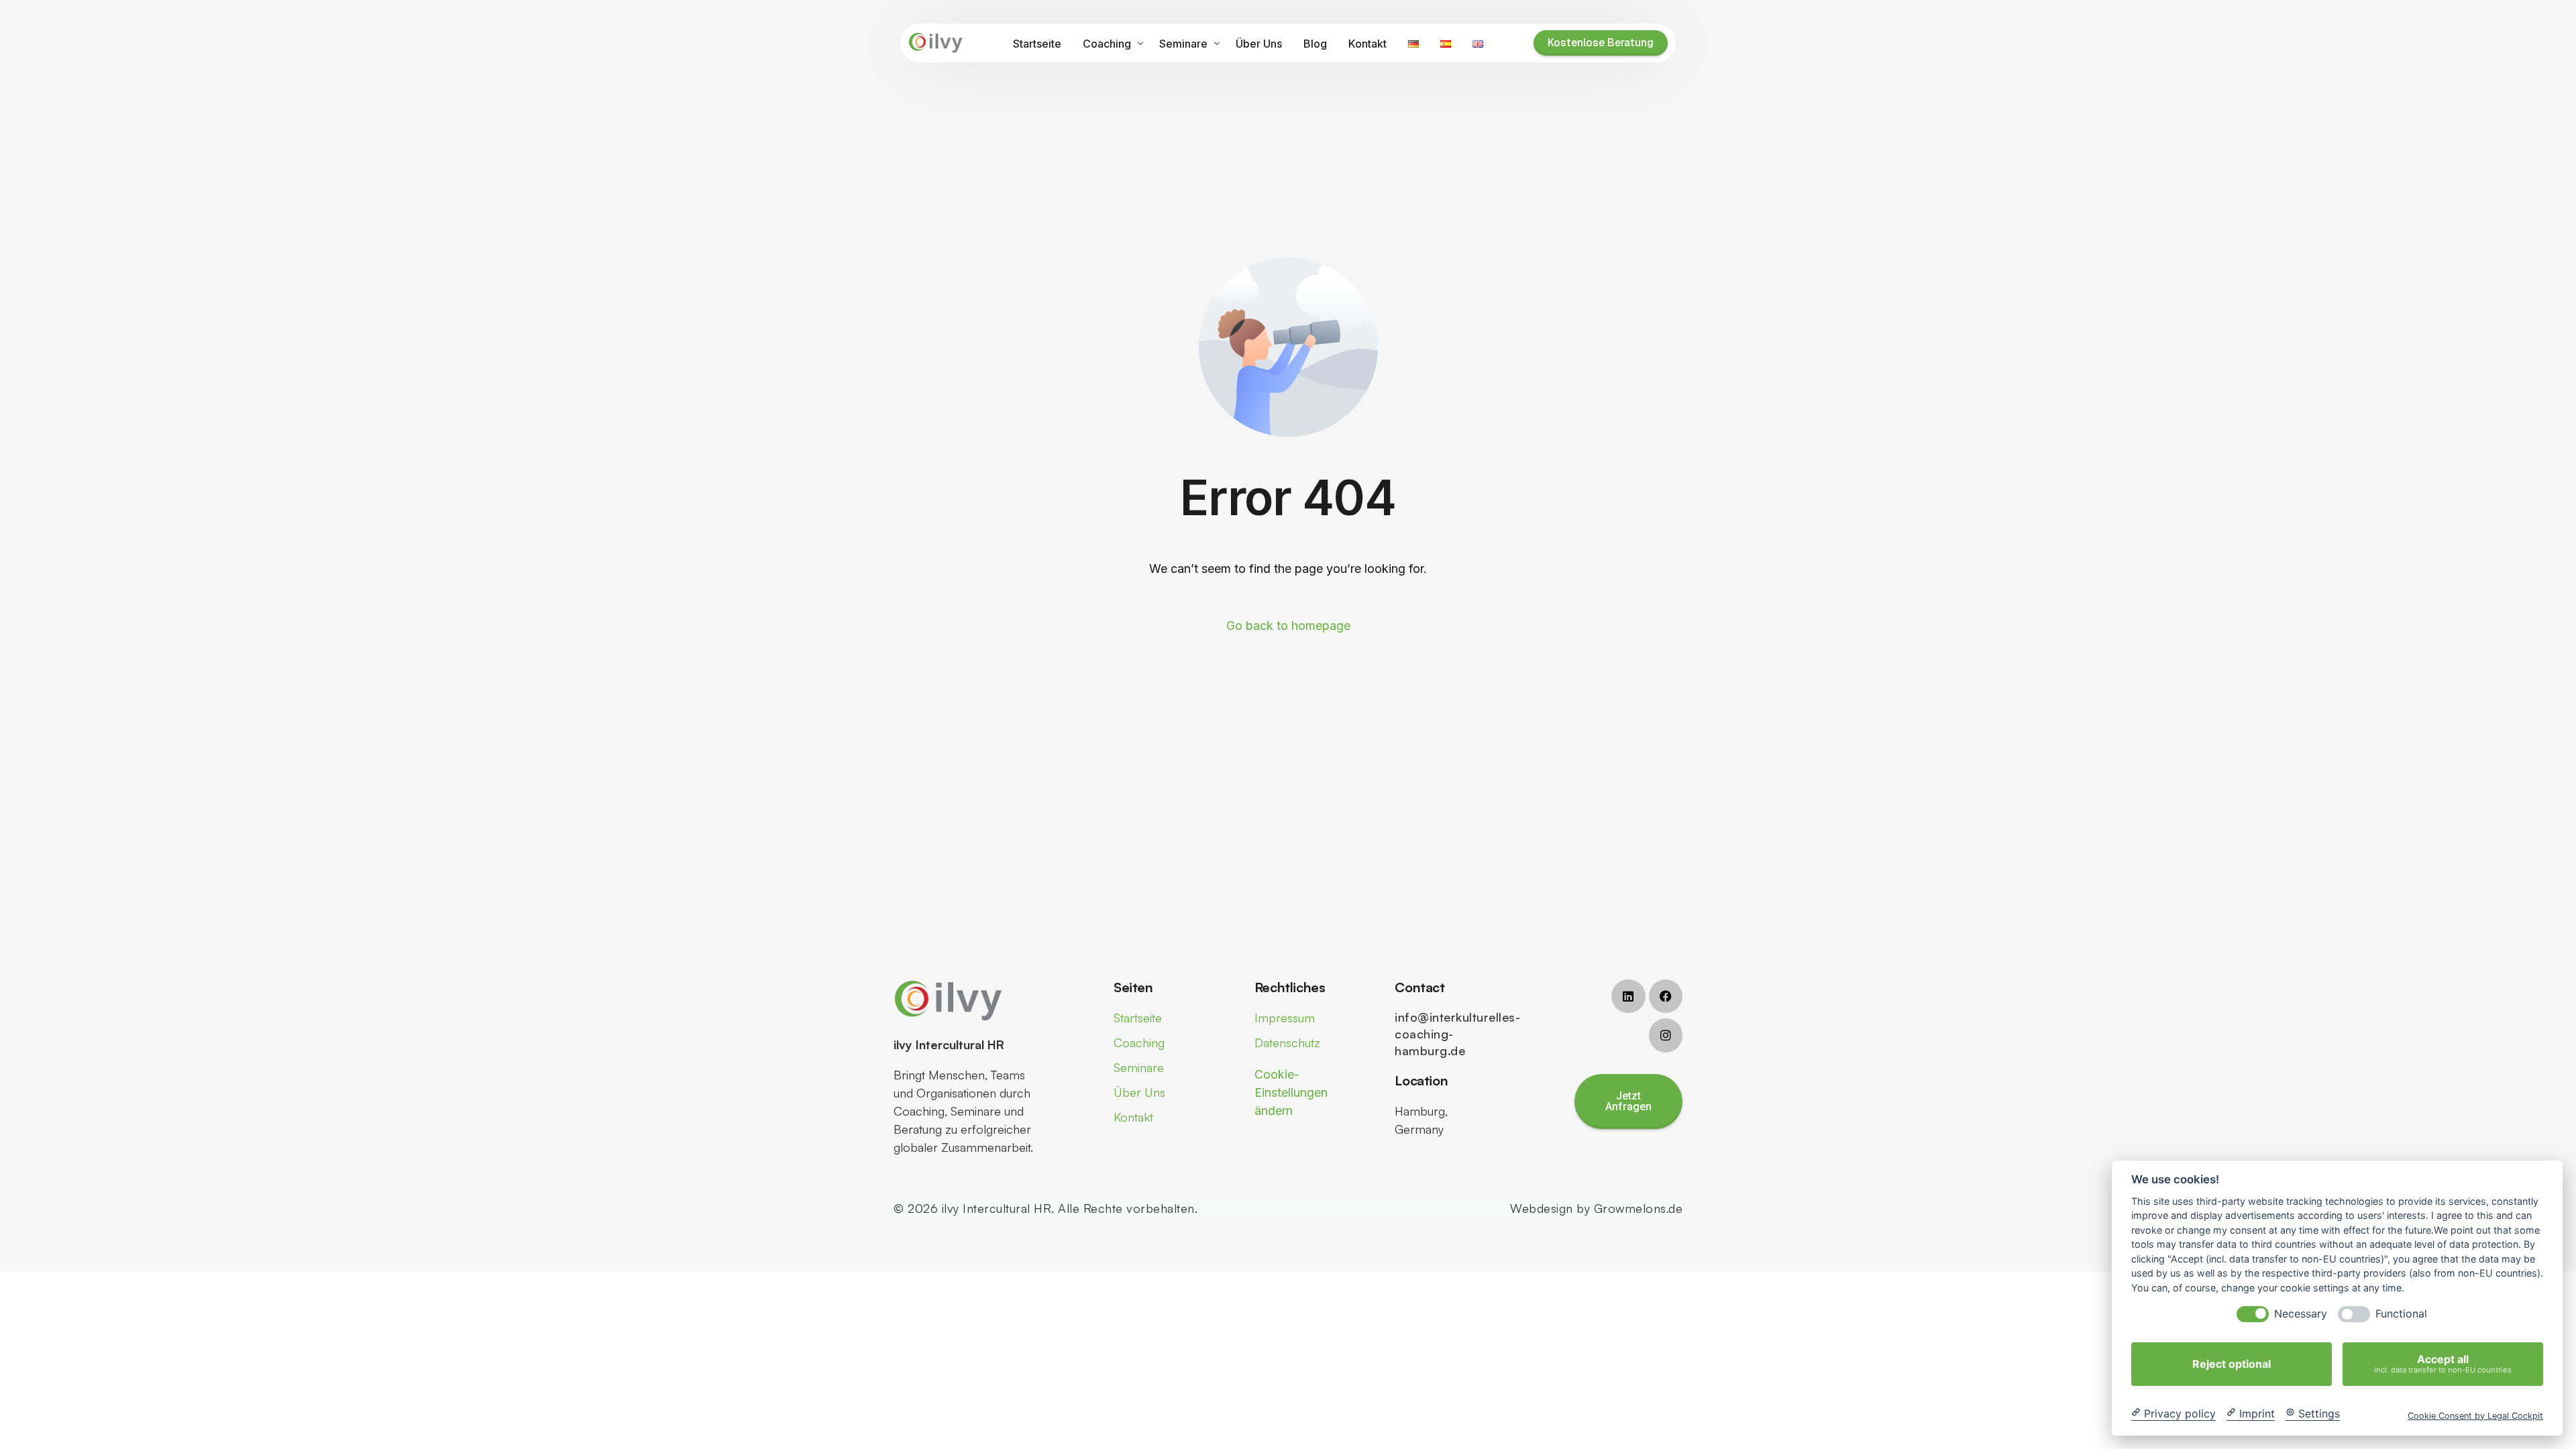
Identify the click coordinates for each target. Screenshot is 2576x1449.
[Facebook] (1666, 996)
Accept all (2443, 1363)
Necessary (2301, 1314)
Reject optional (2232, 1364)
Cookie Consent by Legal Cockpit (2475, 1415)
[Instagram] (1666, 1035)
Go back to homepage (1288, 626)
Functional (2401, 1314)
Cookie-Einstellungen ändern (1291, 1092)
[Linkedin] (1628, 996)
